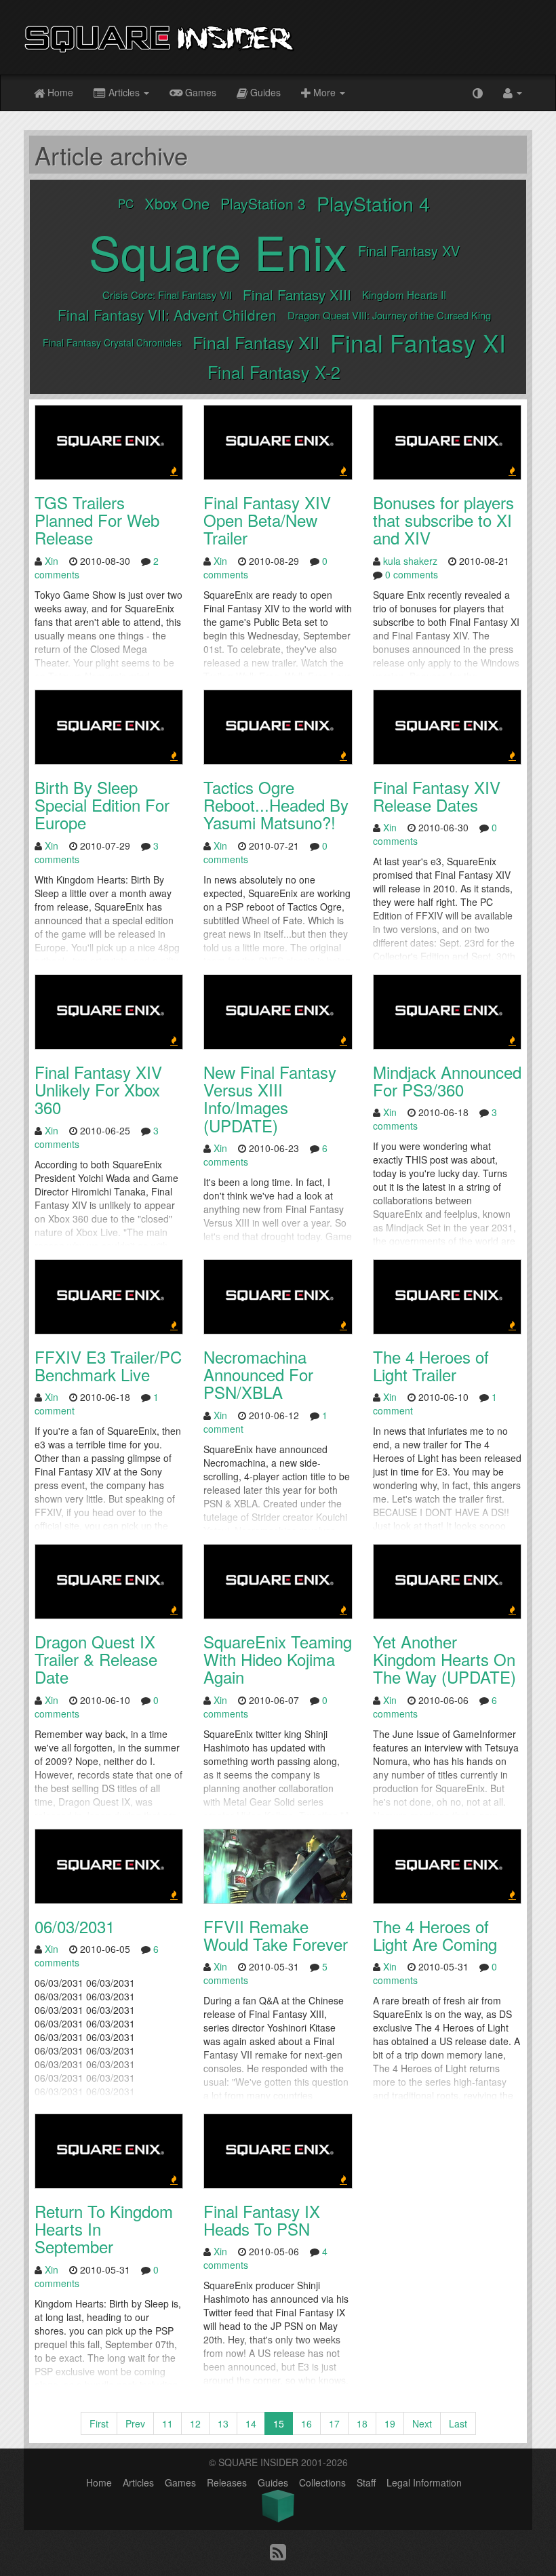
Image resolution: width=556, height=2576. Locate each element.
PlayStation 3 (263, 203)
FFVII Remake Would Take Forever (276, 1935)
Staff (366, 2482)
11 (167, 2423)
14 (251, 2423)
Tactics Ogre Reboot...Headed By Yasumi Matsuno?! (276, 805)
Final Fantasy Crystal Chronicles (112, 342)
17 (334, 2423)
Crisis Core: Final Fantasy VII (167, 295)
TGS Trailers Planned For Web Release (97, 520)
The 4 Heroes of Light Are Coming (435, 1935)
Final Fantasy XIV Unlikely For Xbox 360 (98, 1090)
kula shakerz (410, 561)
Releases (227, 2482)
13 (223, 2423)
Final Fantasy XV (409, 251)
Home (59, 92)
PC (126, 203)
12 (195, 2423)
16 (306, 2423)
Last (458, 2423)
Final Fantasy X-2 (274, 372)
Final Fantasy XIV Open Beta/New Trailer (267, 520)
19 (390, 2423)
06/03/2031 (75, 1926)
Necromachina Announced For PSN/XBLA (258, 1374)
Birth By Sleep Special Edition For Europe (102, 805)
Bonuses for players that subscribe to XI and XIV (443, 520)
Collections (322, 2482)
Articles (124, 92)
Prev (135, 2423)
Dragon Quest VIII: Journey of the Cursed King (389, 315)
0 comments (412, 574)
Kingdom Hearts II (404, 294)
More (324, 92)
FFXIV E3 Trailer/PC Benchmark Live (108, 1365)
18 (362, 2423)
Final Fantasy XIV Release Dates (437, 796)
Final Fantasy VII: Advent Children (167, 315)
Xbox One (177, 203)
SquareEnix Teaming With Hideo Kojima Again (278, 1659)
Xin (52, 561)
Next (422, 2423)
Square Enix (218, 251)
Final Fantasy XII (256, 342)
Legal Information (424, 2482)
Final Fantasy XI (418, 342)
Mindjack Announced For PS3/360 (447, 1081)
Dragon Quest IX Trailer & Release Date (96, 1659)
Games (199, 92)
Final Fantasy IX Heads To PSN (262, 2220)
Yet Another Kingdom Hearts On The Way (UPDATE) (444, 1659)
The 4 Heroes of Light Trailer (431, 1365)
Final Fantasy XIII (297, 294)
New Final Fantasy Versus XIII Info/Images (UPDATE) (270, 1098)
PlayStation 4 (373, 203)
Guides (264, 92)
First (99, 2423)
